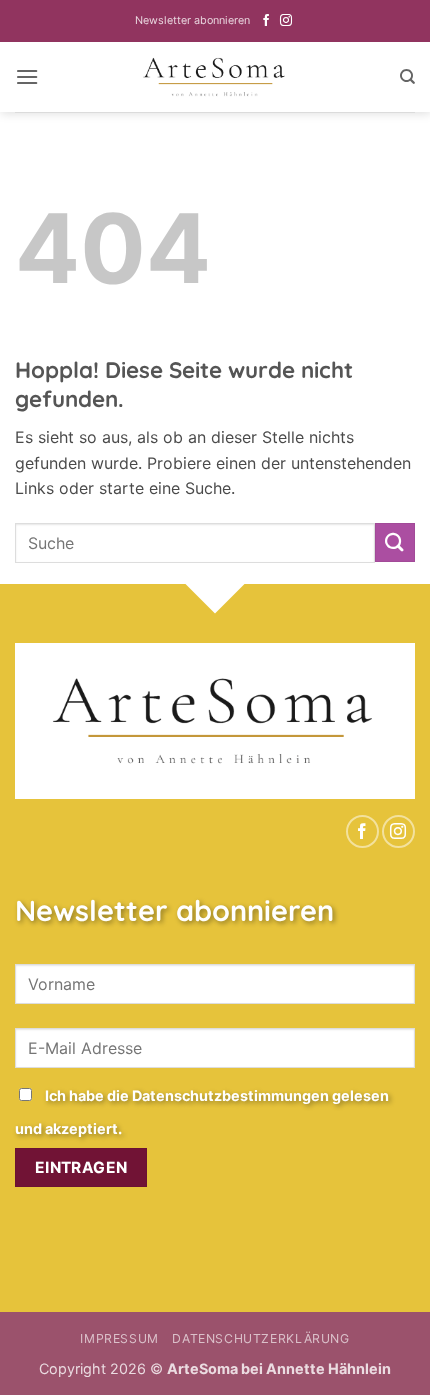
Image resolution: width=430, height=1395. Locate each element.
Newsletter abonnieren (192, 20)
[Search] (407, 77)
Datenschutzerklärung (260, 1338)
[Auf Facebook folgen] (266, 21)
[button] (27, 76)
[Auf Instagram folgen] (286, 21)
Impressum (119, 1338)
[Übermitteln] (395, 542)
